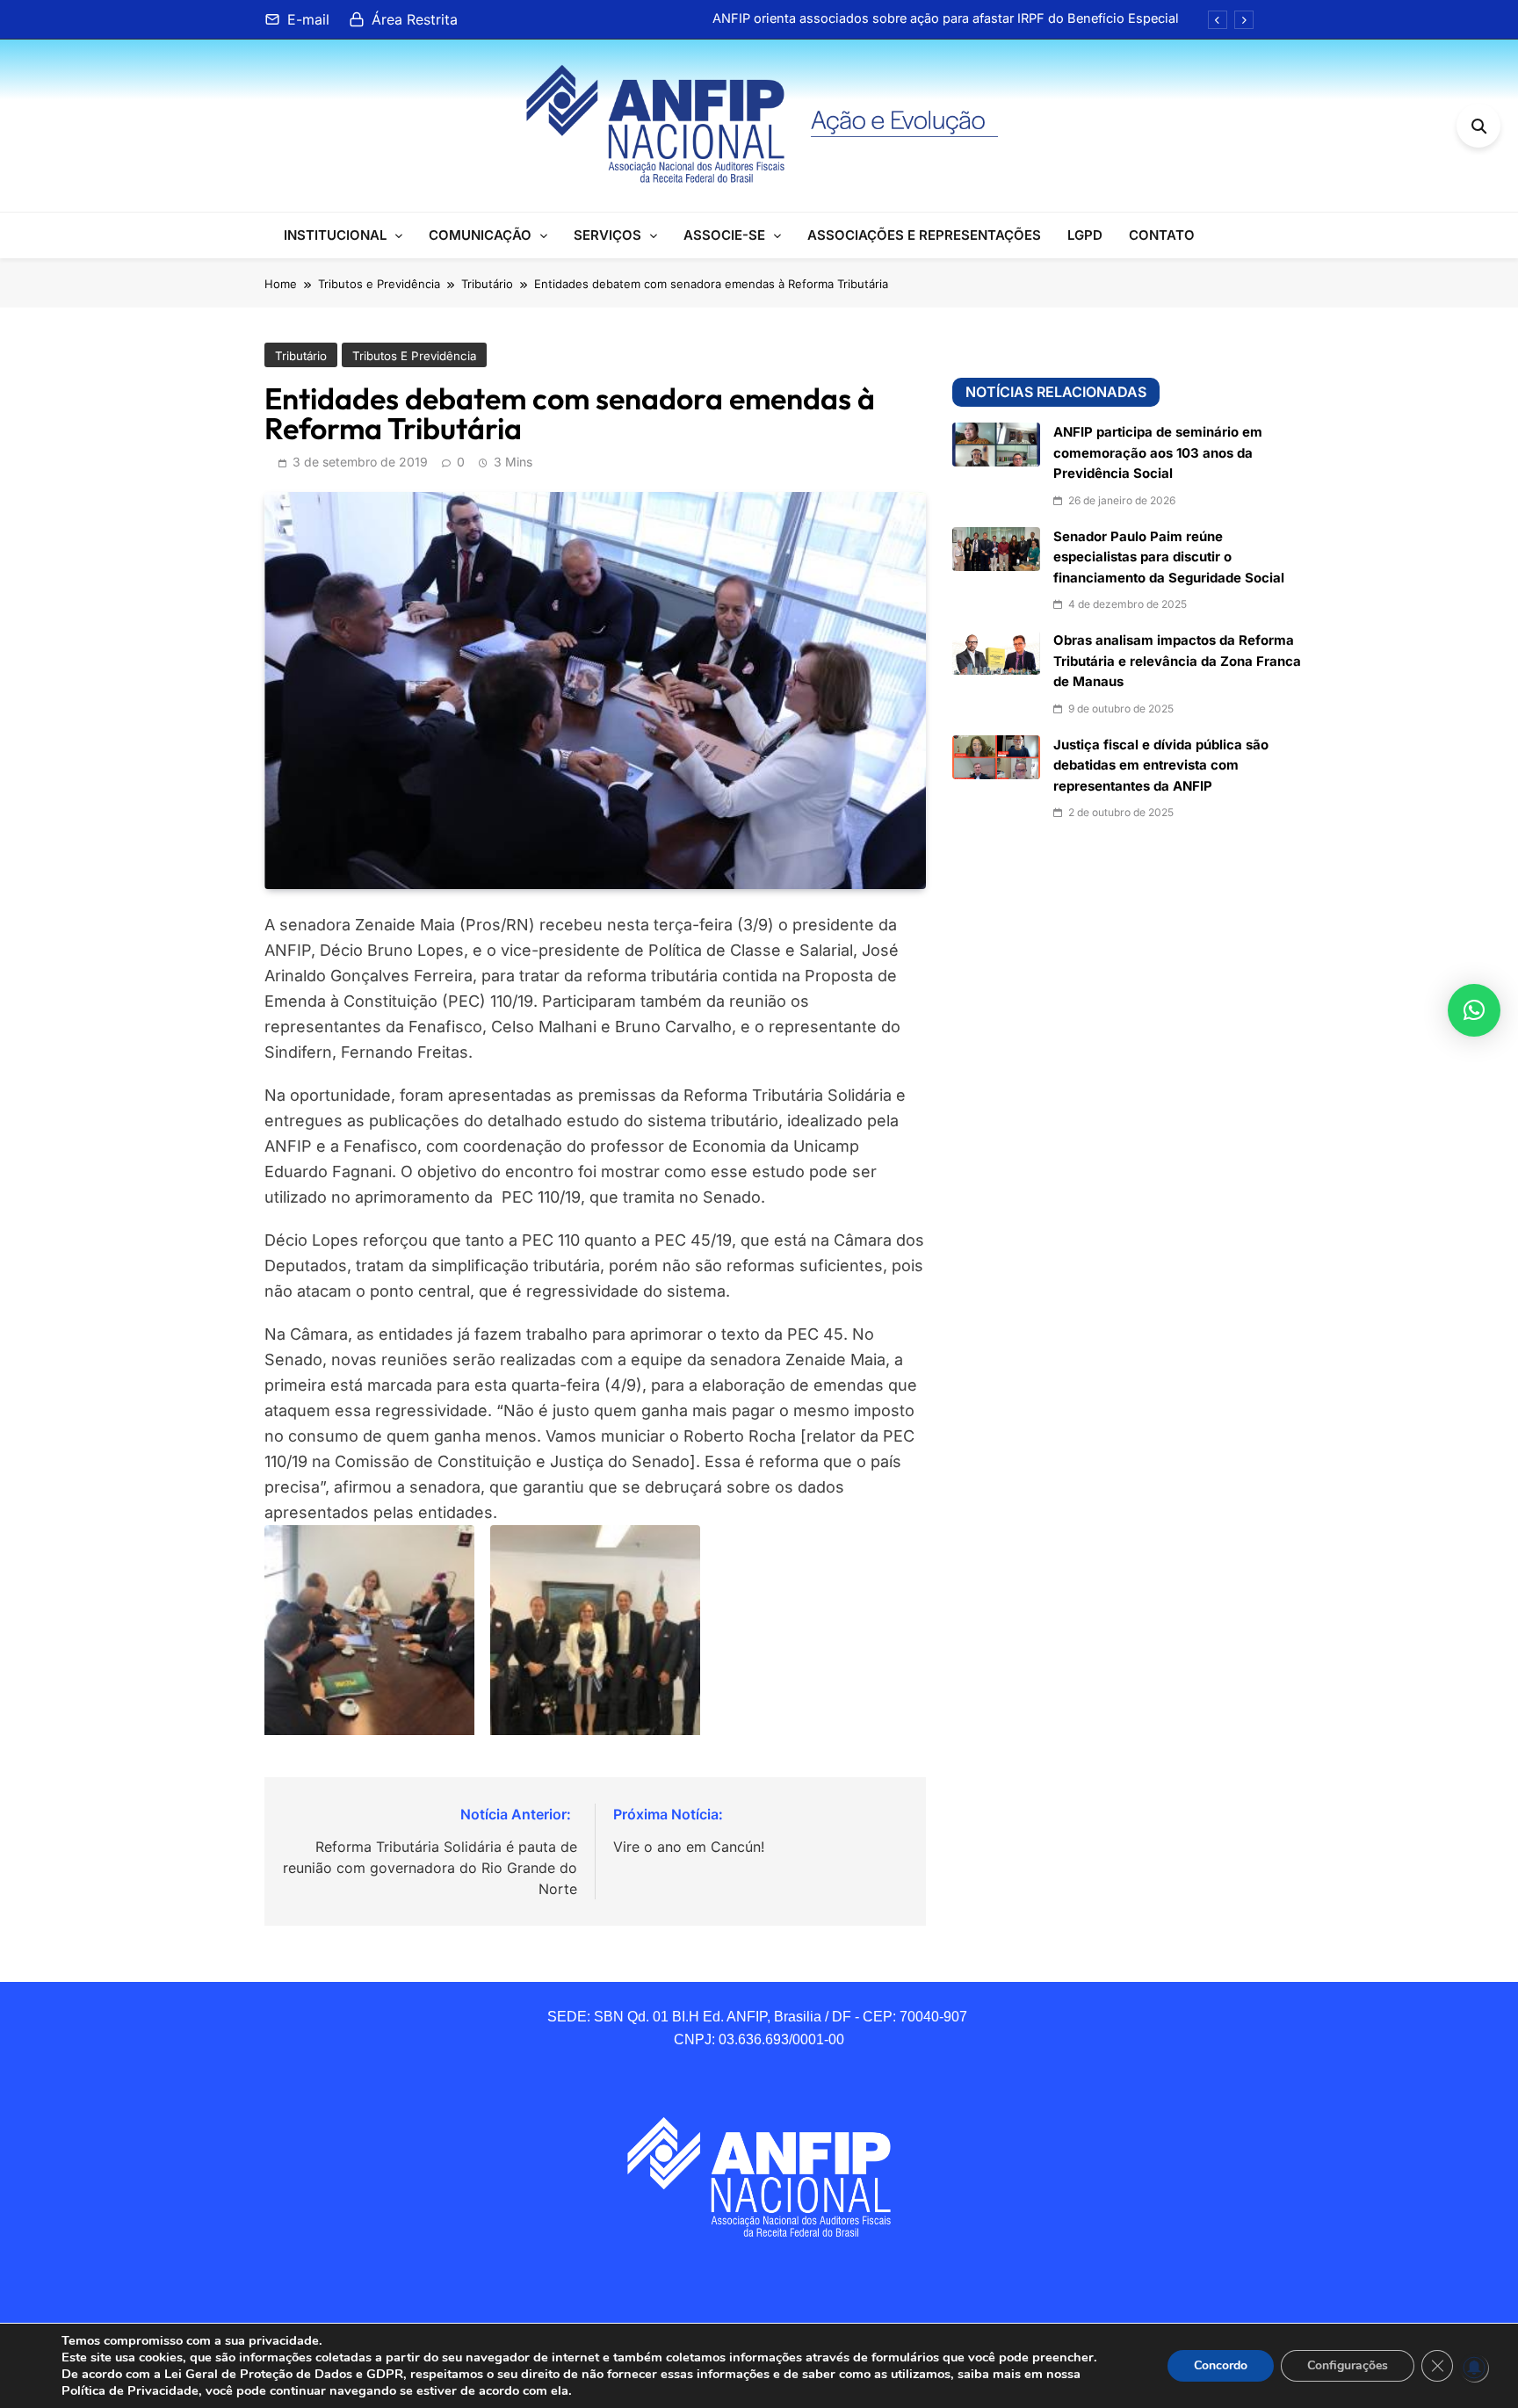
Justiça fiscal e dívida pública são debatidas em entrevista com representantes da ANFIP (1161, 766)
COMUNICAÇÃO (480, 235)
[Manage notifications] (1474, 2368)
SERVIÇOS (607, 235)
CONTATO (1162, 235)
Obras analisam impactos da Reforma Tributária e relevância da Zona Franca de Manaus (1177, 661)
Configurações (1348, 2365)
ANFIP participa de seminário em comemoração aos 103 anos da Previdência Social (1158, 453)
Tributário (301, 356)
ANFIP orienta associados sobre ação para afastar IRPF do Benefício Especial (946, 18)
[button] (1474, 1010)
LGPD (1085, 235)
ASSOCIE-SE (724, 235)
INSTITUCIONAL (335, 235)
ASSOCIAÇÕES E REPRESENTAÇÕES (924, 235)
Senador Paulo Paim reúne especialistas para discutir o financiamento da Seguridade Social (1169, 557)
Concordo (1221, 2365)
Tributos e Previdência (414, 356)
